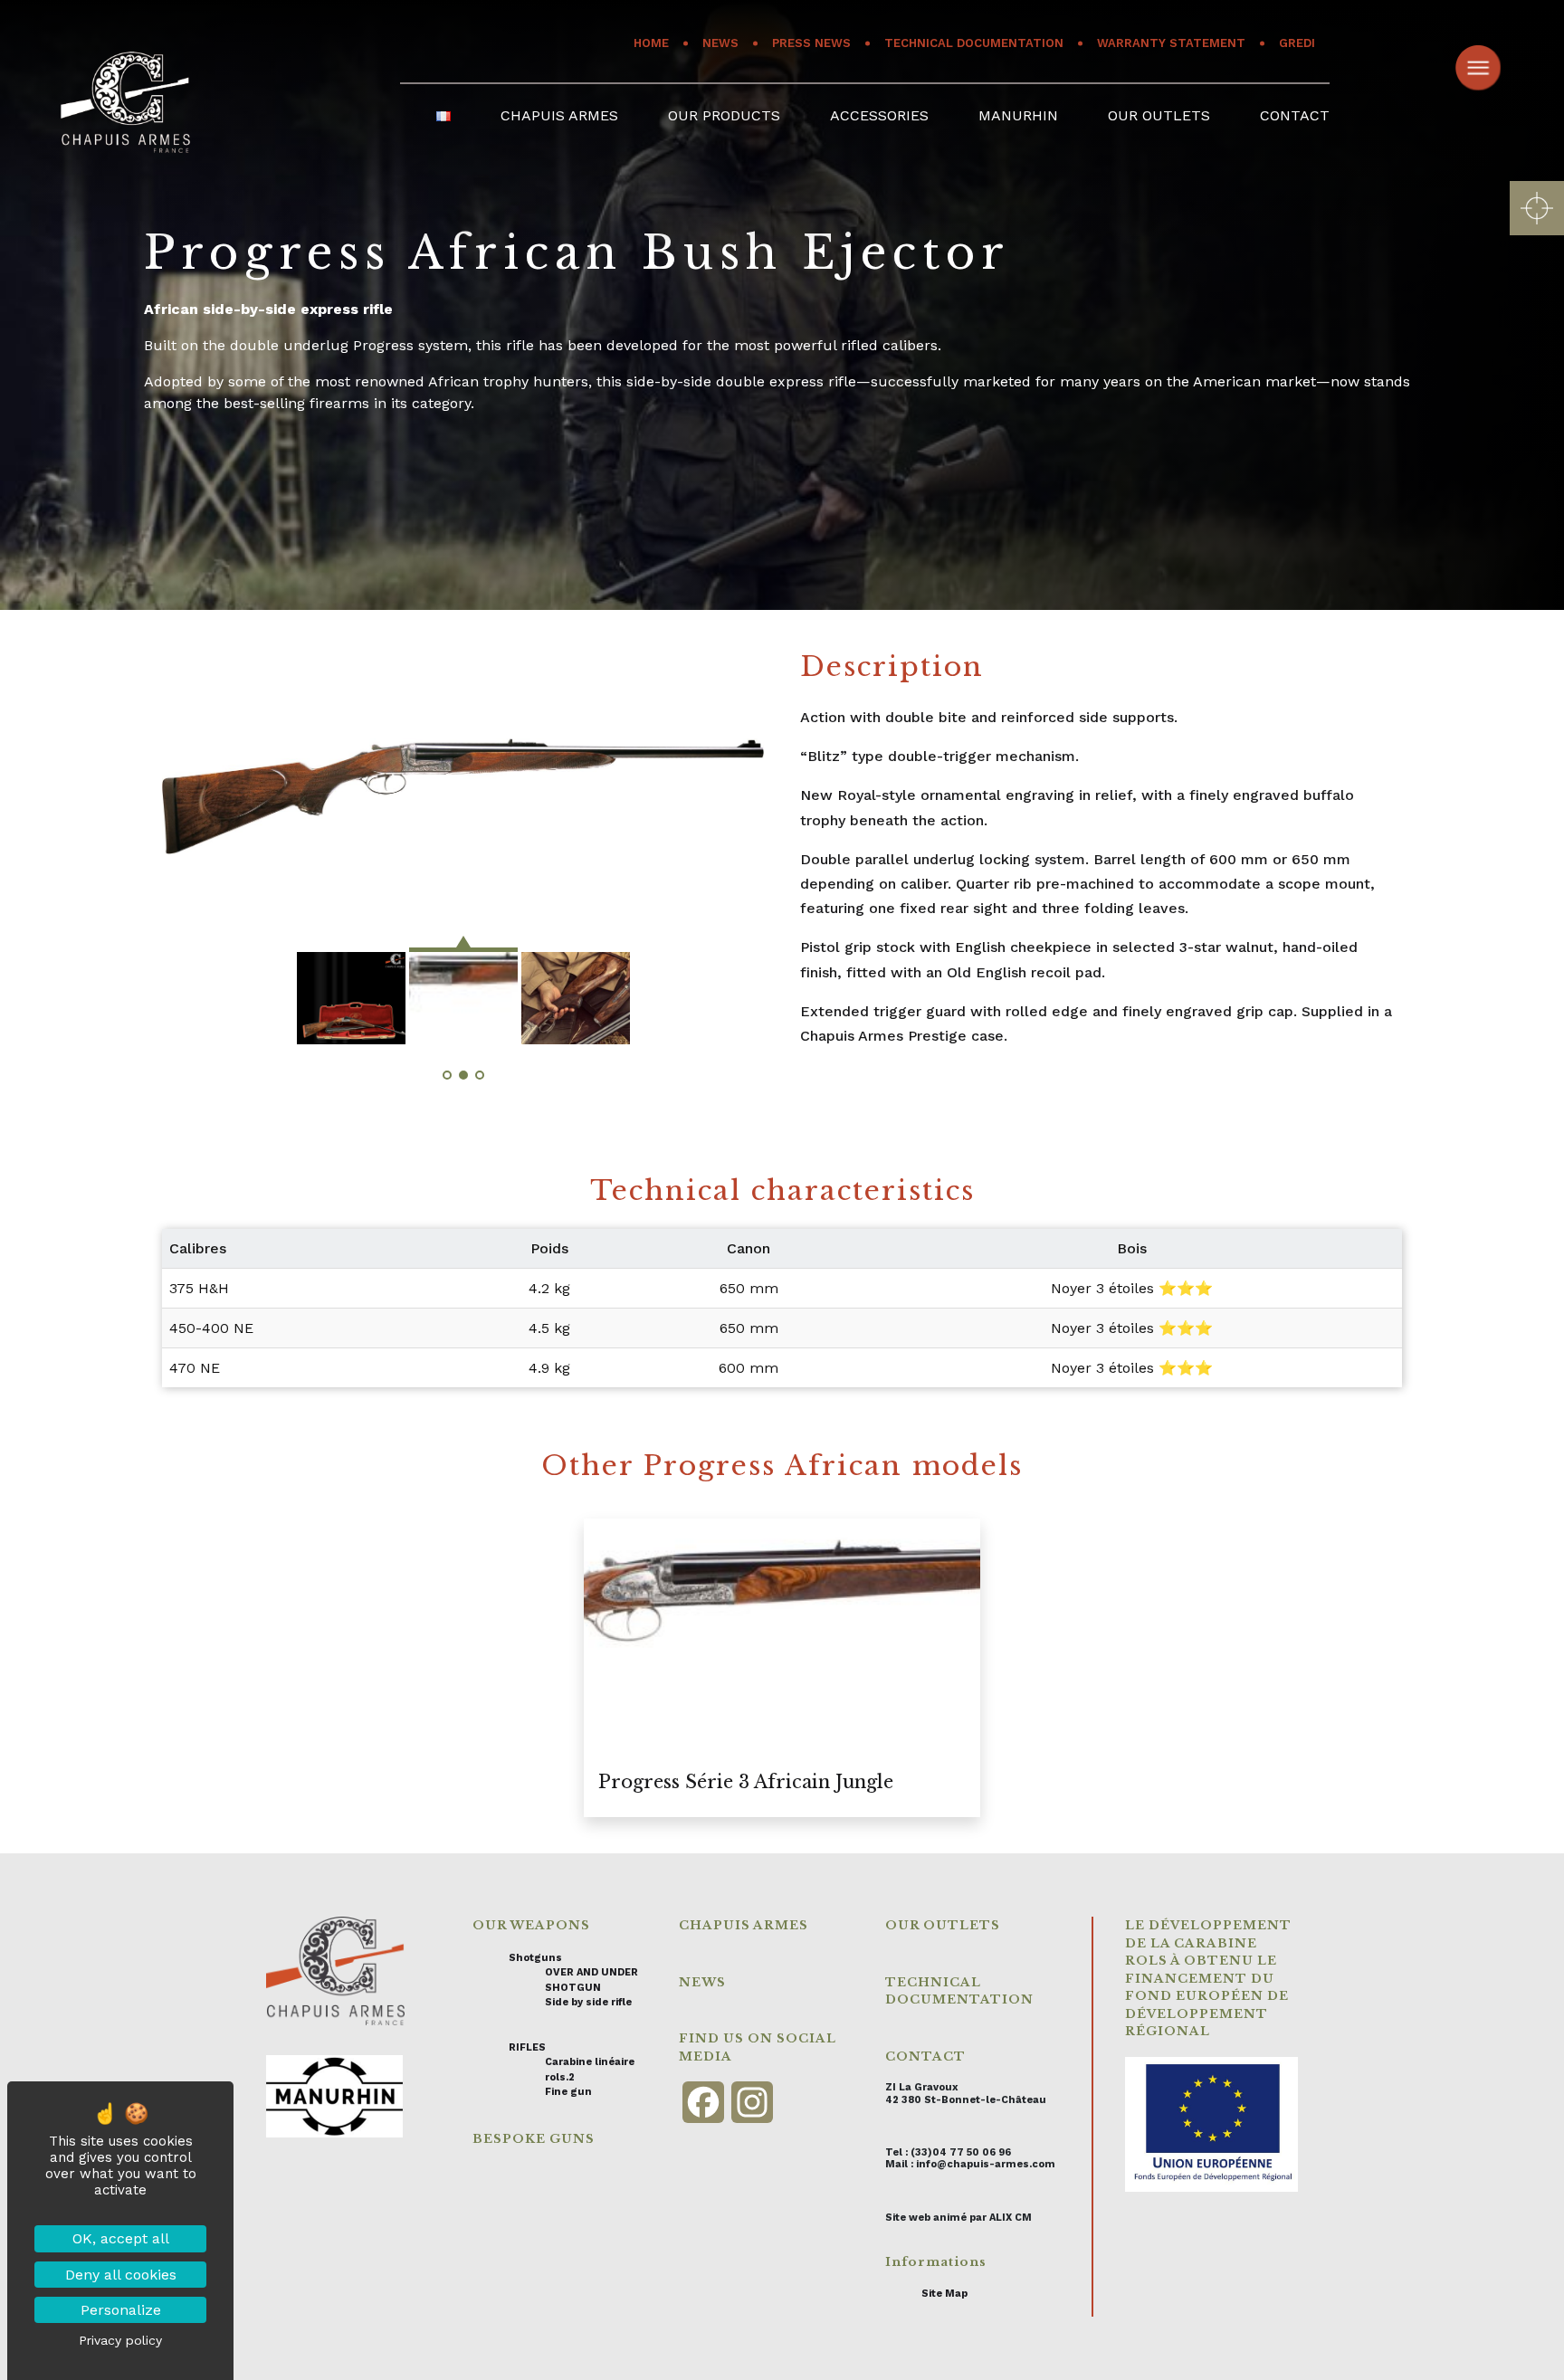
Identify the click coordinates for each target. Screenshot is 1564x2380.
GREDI (1297, 43)
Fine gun (568, 2092)
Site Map (944, 2294)
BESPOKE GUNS (534, 2139)
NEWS (702, 1982)
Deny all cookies (121, 2275)
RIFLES (527, 2047)
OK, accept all (121, 2238)
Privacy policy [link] (120, 2340)
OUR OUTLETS (1159, 115)
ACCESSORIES (879, 115)
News (720, 43)
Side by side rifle (588, 2002)
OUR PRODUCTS (724, 115)
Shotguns (535, 1958)
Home (651, 43)
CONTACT (1295, 115)
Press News (811, 43)
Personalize (121, 2310)
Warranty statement (1171, 43)
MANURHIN (1018, 115)
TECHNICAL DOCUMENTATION (974, 43)
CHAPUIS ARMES (559, 115)
